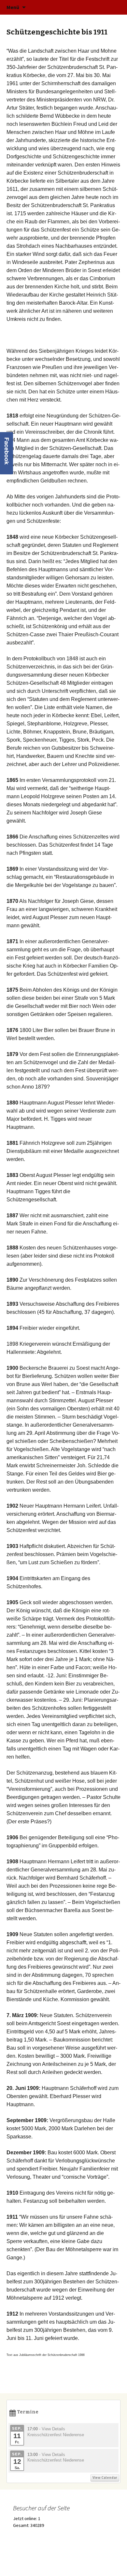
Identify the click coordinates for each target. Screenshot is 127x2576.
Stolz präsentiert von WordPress (39, 2563)
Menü (13, 7)
